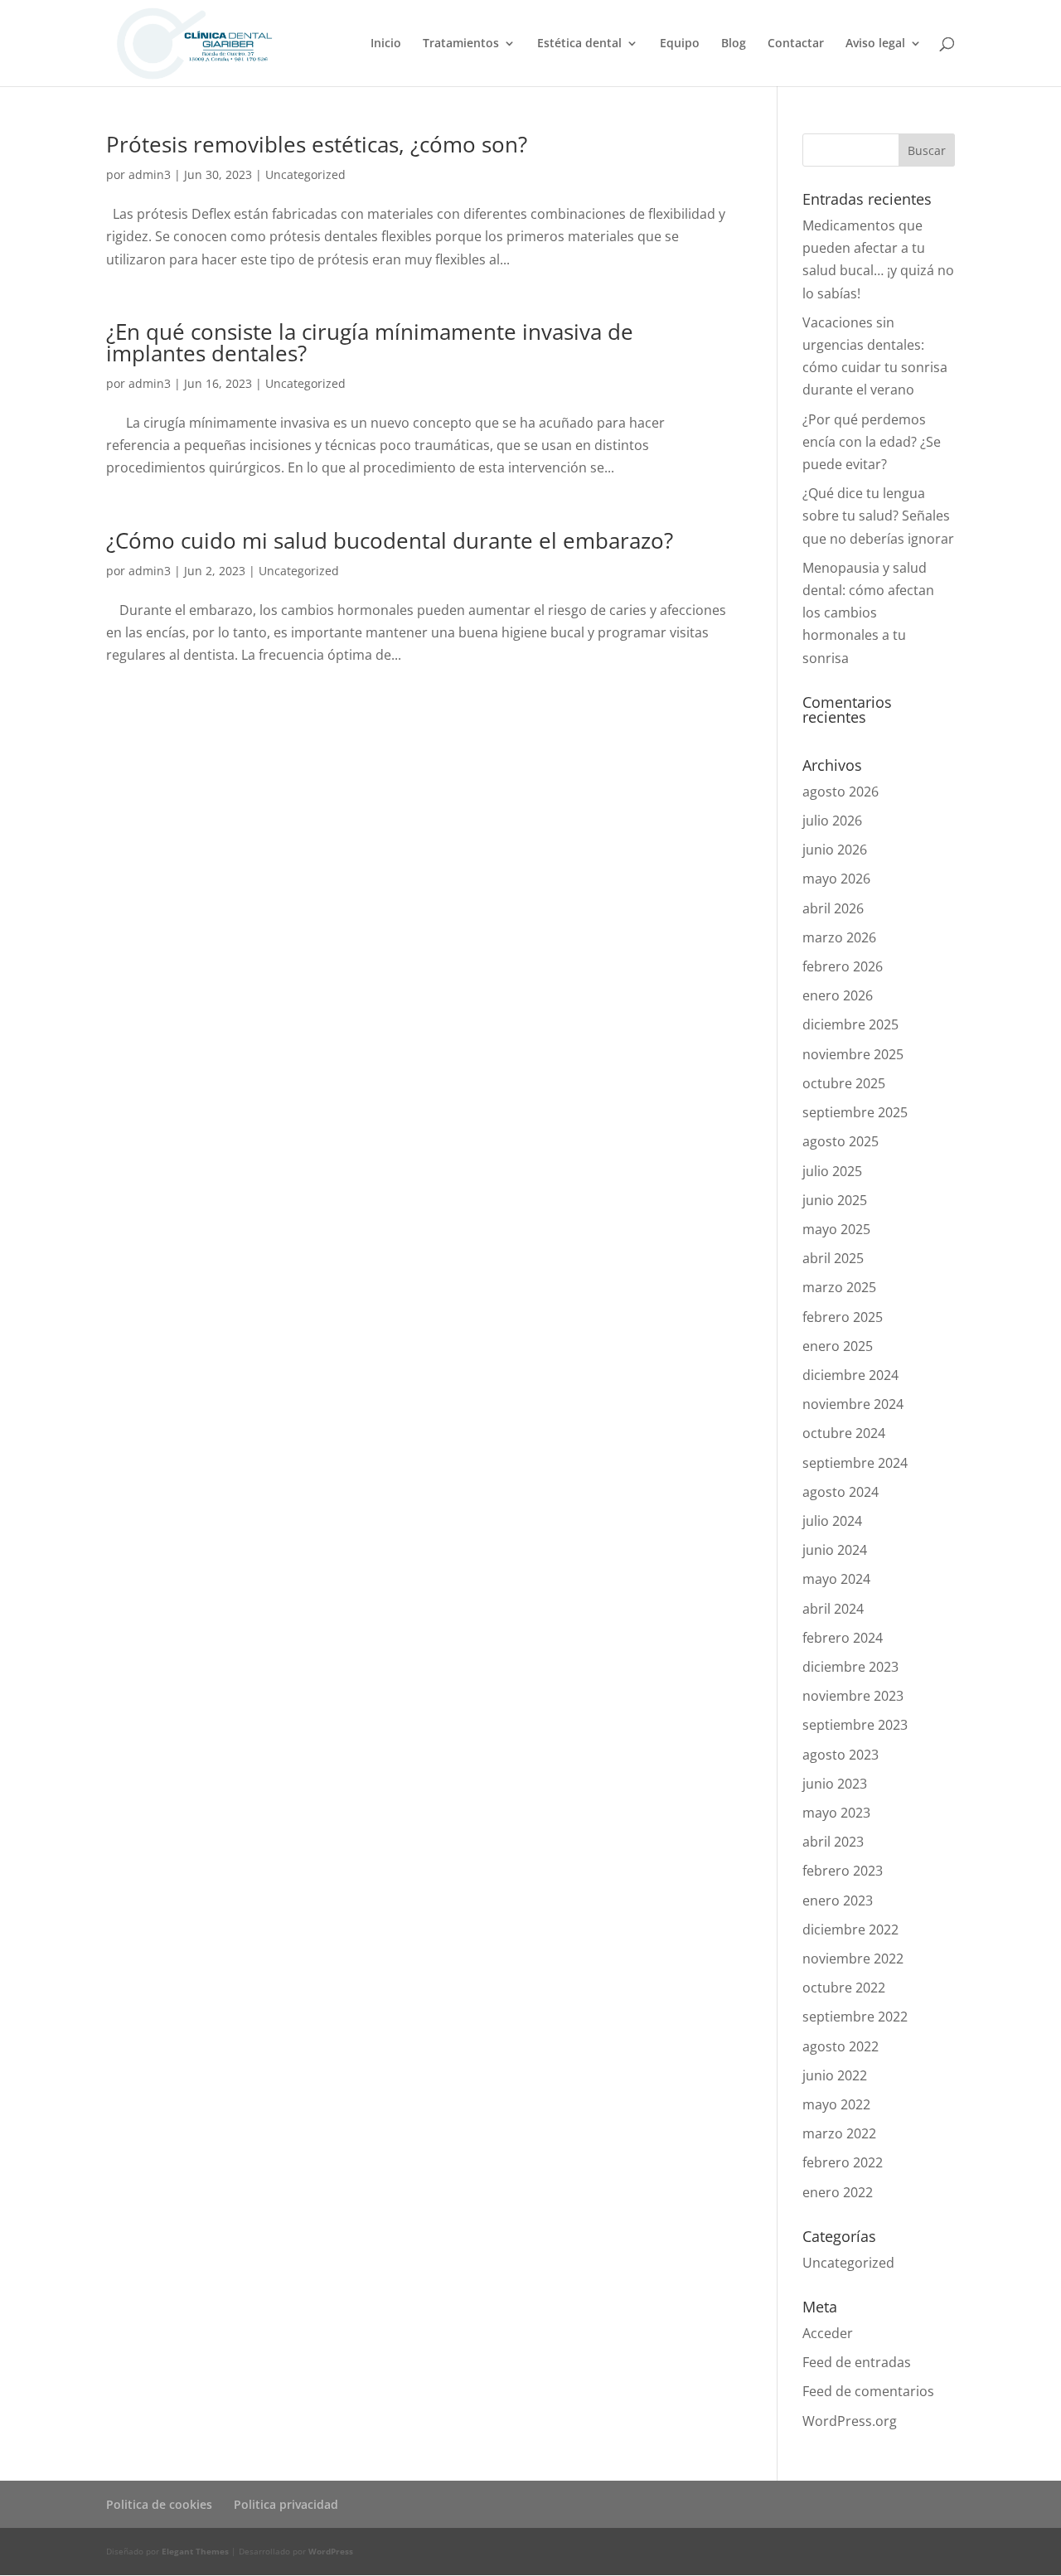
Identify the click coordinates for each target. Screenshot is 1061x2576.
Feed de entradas (857, 2362)
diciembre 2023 (850, 1667)
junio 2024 (835, 1550)
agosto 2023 (841, 1755)
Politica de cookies (159, 2504)
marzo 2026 (839, 937)
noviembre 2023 (853, 1696)
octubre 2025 (844, 1083)
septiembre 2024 (855, 1463)
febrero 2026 (843, 966)
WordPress (331, 2551)
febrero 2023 (843, 1871)
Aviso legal (875, 44)
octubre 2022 (844, 1988)
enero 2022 (838, 2192)
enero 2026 (838, 995)
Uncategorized (305, 174)
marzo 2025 (839, 1287)
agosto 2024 (841, 1492)
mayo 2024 (836, 1579)
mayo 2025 (836, 1229)
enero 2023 (838, 1901)
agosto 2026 (841, 792)
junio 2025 (835, 1200)
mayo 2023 (836, 1813)
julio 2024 (832, 1521)
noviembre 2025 (853, 1054)
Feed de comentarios (868, 2391)
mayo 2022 (836, 2104)
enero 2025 (838, 1346)
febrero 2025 (843, 1317)
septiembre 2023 (855, 1725)
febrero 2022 (843, 2162)
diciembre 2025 (850, 1024)
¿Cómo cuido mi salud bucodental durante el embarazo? (390, 540)
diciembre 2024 (850, 1375)
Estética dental (579, 44)
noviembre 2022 (853, 1959)
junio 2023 (835, 1784)
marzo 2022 (839, 2133)
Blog (734, 44)
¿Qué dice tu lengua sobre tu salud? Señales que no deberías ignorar (878, 516)
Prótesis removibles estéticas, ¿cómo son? (317, 144)
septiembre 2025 (855, 1112)
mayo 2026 (836, 879)
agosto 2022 (841, 2046)
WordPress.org (850, 2421)
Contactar (796, 44)
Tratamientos (461, 44)
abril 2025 (833, 1258)
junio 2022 (835, 2075)
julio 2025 (832, 1171)
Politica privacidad (286, 2504)
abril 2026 (833, 908)
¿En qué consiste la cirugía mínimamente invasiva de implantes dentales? (370, 342)
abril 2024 (833, 1609)
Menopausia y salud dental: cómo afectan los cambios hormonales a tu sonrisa (868, 613)
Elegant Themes (195, 2551)
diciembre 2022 (850, 1930)
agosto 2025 (841, 1141)
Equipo (680, 44)
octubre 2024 (844, 1433)
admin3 (150, 174)
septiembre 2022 (855, 2017)
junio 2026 (835, 850)
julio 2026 (832, 821)
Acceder (828, 2333)
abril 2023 (833, 1842)
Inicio (386, 44)
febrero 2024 (843, 1638)
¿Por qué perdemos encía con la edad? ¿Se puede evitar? (872, 442)
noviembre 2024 (853, 1404)
